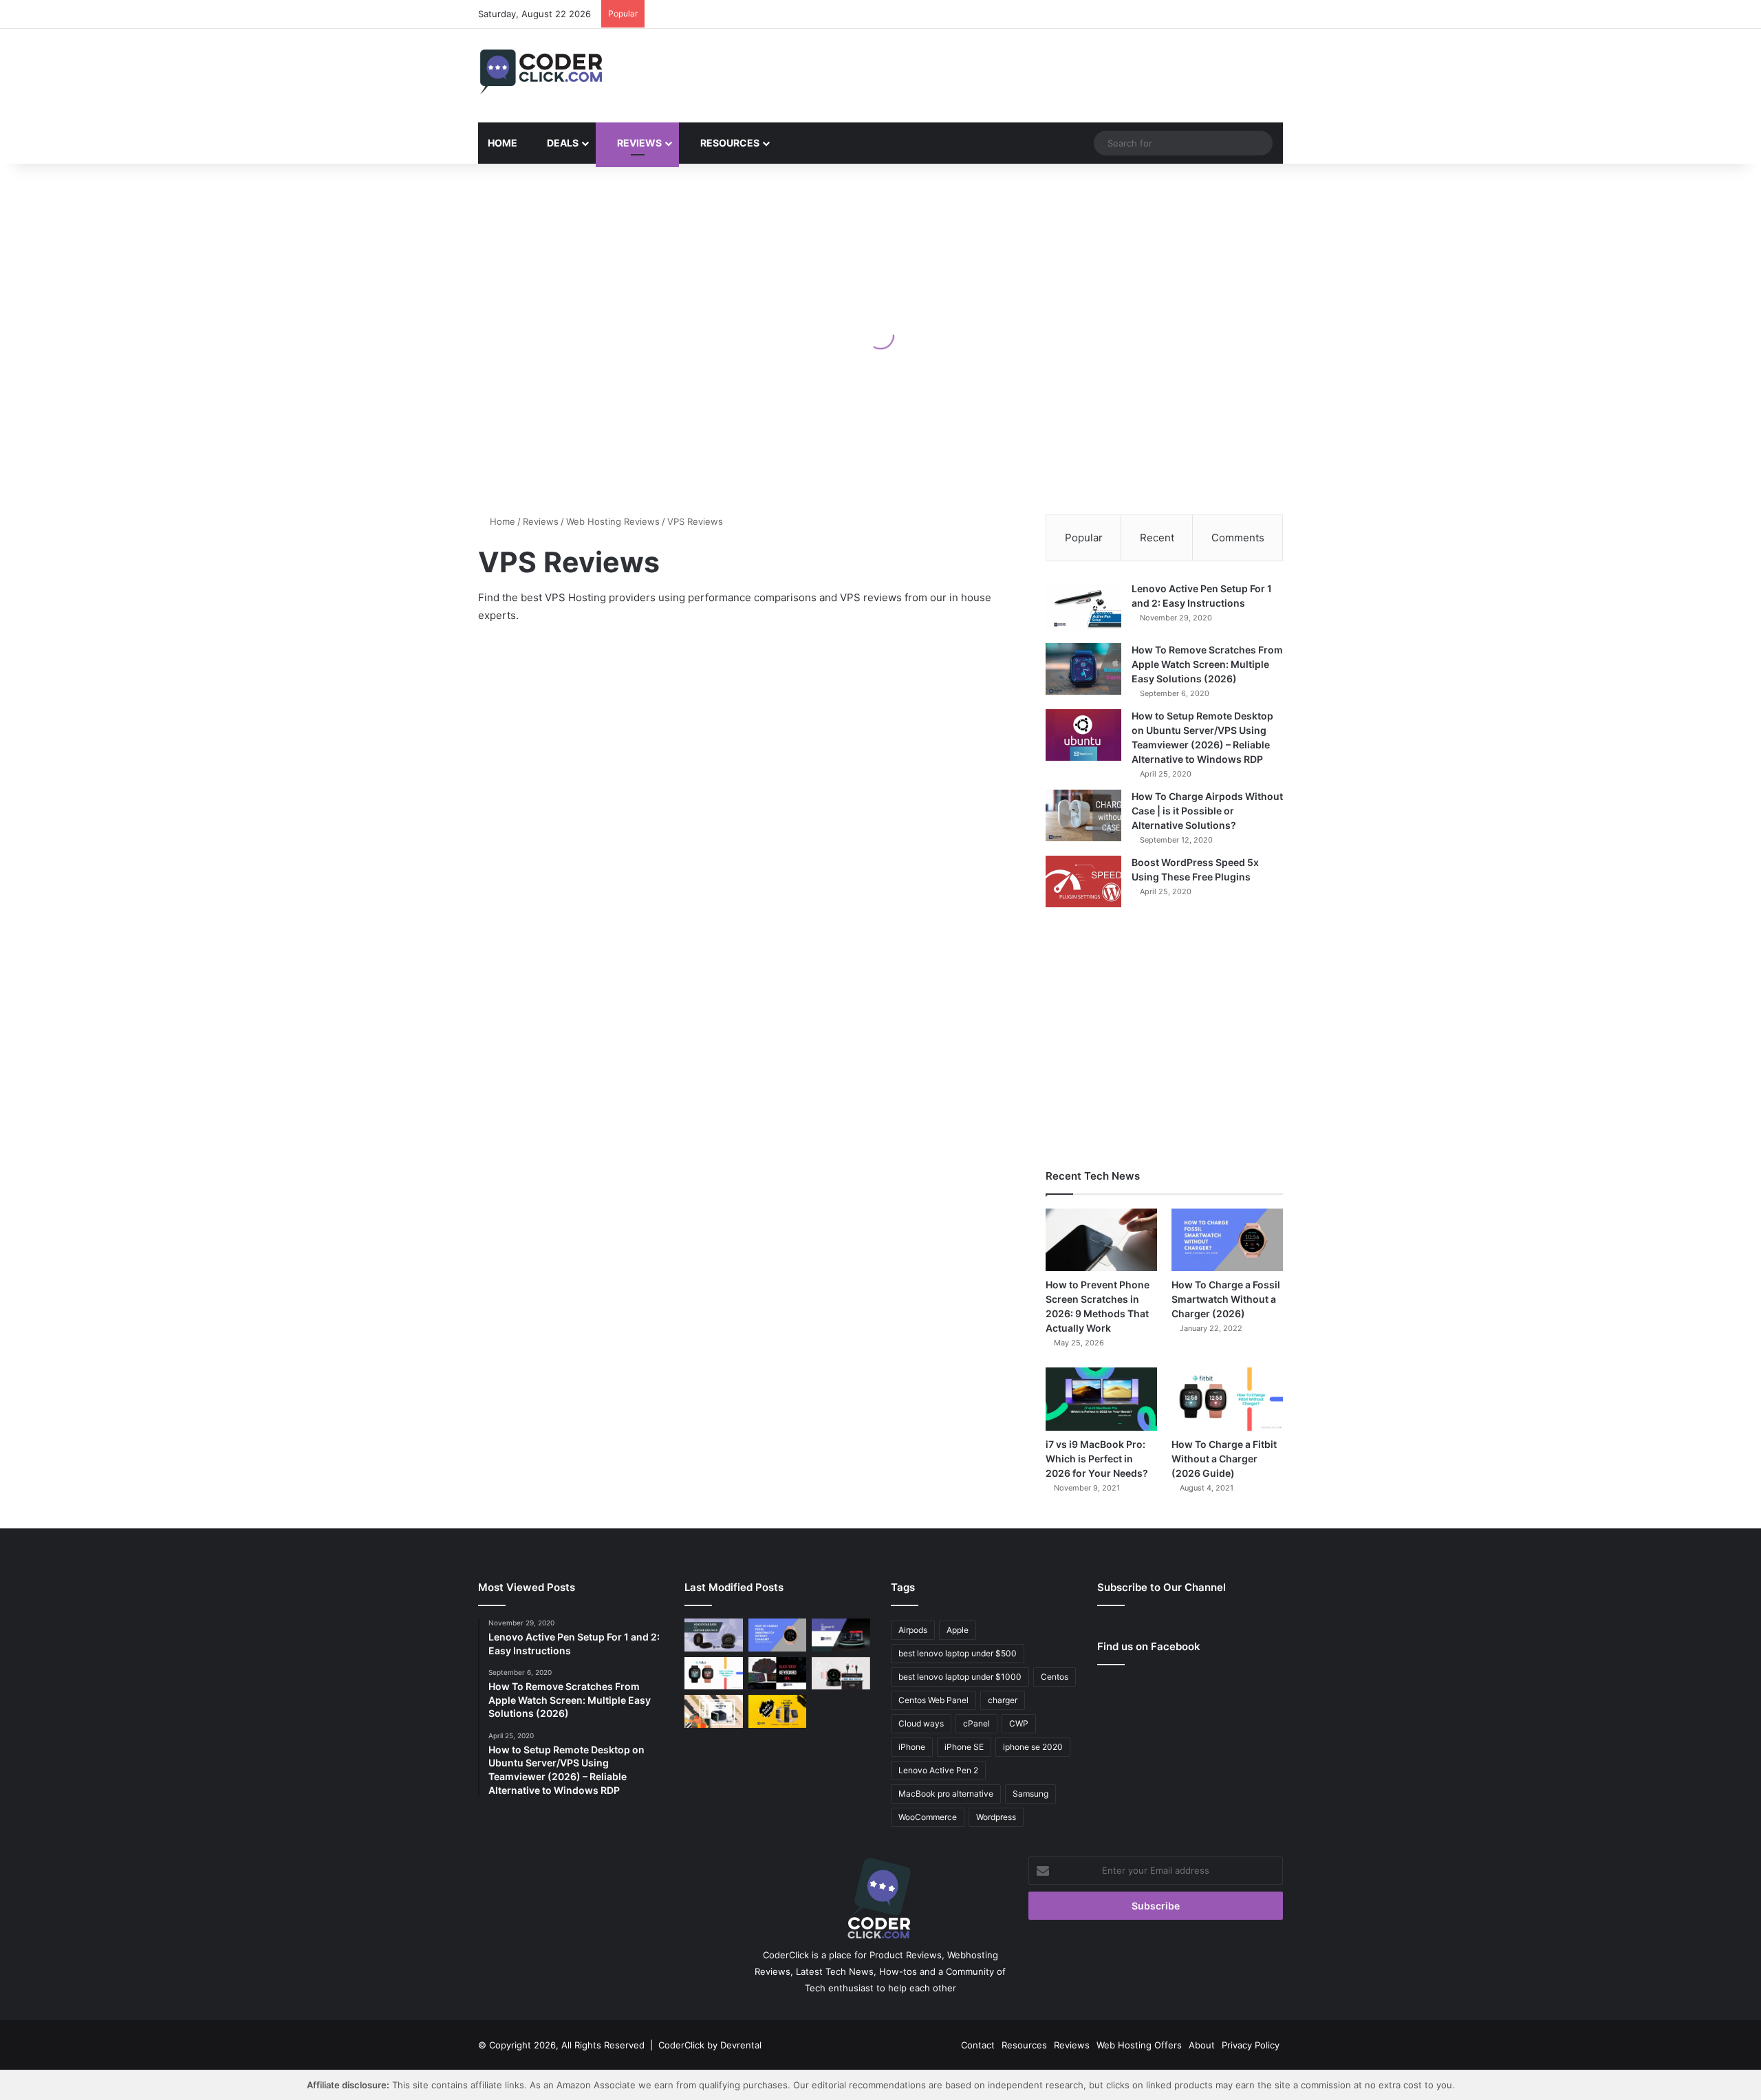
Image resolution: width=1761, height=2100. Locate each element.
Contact (978, 2045)
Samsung (1030, 1794)
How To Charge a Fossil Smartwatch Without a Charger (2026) (1226, 1299)
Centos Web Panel (933, 1700)
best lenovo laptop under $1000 (960, 1677)
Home (503, 143)
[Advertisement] (1018, 74)
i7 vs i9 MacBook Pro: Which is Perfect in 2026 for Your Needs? (1097, 1459)
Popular (1084, 538)
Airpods (913, 1630)
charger (1003, 1700)
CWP (1019, 1723)
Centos (1055, 1677)
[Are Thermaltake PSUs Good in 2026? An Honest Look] (841, 1635)
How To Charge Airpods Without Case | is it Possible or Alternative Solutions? (1207, 811)
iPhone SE (964, 1747)
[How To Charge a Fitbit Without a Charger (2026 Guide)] (1227, 1399)
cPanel (976, 1723)
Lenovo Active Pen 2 (938, 1770)
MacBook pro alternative (946, 1794)
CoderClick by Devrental (710, 2045)
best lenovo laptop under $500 (958, 1653)
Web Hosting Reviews (613, 521)
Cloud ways (921, 1723)
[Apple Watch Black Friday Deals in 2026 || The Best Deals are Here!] (714, 1711)
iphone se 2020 (1033, 1747)
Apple (958, 1630)
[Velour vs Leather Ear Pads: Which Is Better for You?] (714, 1635)
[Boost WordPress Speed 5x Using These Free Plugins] (1083, 881)
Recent (1157, 538)
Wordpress (996, 1817)
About (1202, 2045)
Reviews (638, 143)
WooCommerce (928, 1817)
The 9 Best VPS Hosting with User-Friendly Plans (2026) (589, 683)
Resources (729, 143)
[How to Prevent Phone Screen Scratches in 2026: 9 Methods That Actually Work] (1101, 1240)
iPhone (912, 1747)
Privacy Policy (1251, 2045)
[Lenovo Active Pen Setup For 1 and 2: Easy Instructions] (1083, 608)
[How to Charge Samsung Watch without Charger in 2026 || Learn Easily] (841, 1674)
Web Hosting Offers (1139, 2045)
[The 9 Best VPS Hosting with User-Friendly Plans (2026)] (607, 836)
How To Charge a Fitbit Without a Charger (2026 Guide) (1224, 1459)
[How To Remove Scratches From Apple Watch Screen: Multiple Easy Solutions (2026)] (1083, 669)
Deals (562, 143)
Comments (1238, 538)
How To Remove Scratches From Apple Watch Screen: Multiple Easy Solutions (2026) (1207, 664)
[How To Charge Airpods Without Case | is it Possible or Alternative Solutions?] (1083, 815)
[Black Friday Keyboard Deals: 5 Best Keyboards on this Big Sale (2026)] (778, 1674)
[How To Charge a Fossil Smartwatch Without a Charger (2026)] (1227, 1240)
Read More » (524, 975)
